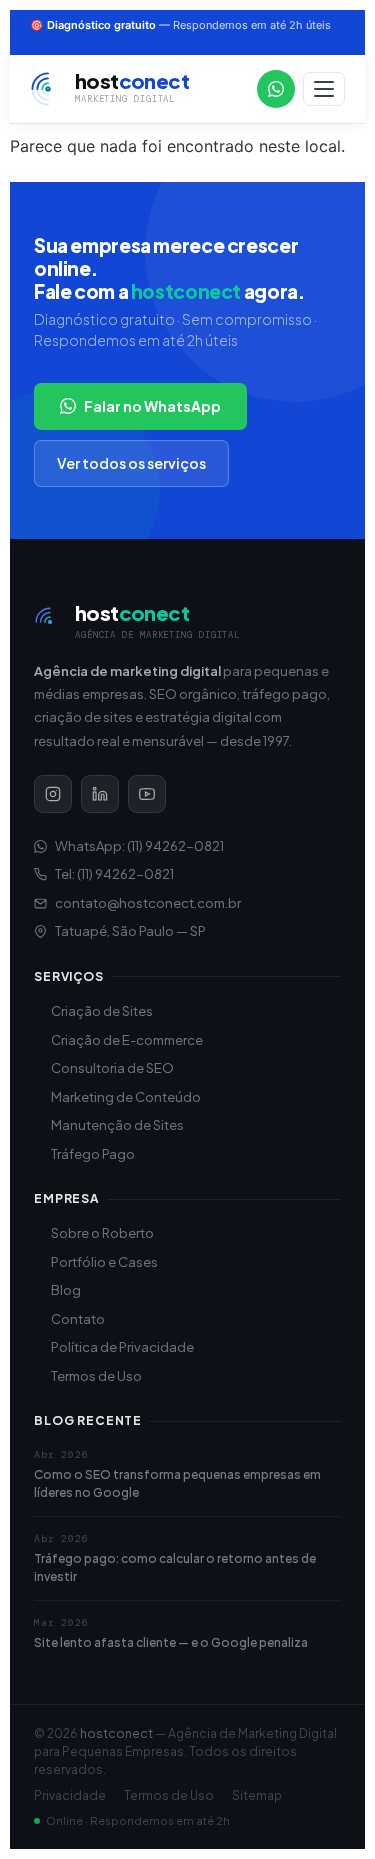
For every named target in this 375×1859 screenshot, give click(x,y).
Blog (66, 1290)
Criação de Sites (102, 1011)
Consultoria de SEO (112, 1068)
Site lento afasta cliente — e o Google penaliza (171, 1642)
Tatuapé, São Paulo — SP (130, 931)
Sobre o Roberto (102, 1233)
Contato (78, 1319)
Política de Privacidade (122, 1347)
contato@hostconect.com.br (148, 903)
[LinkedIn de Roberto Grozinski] (100, 794)
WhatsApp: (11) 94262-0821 (139, 846)
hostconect (116, 1733)
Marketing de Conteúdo (126, 1097)
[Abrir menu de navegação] (324, 89)
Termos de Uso (96, 1376)
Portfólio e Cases (104, 1262)
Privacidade (70, 1795)
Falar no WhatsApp (152, 406)
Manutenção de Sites (117, 1125)
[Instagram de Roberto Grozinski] (53, 794)
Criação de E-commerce (127, 1040)
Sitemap (257, 1795)
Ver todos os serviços (131, 463)
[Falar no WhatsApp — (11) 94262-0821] (276, 89)
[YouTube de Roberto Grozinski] (147, 794)
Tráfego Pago (93, 1154)
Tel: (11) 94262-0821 (114, 874)
